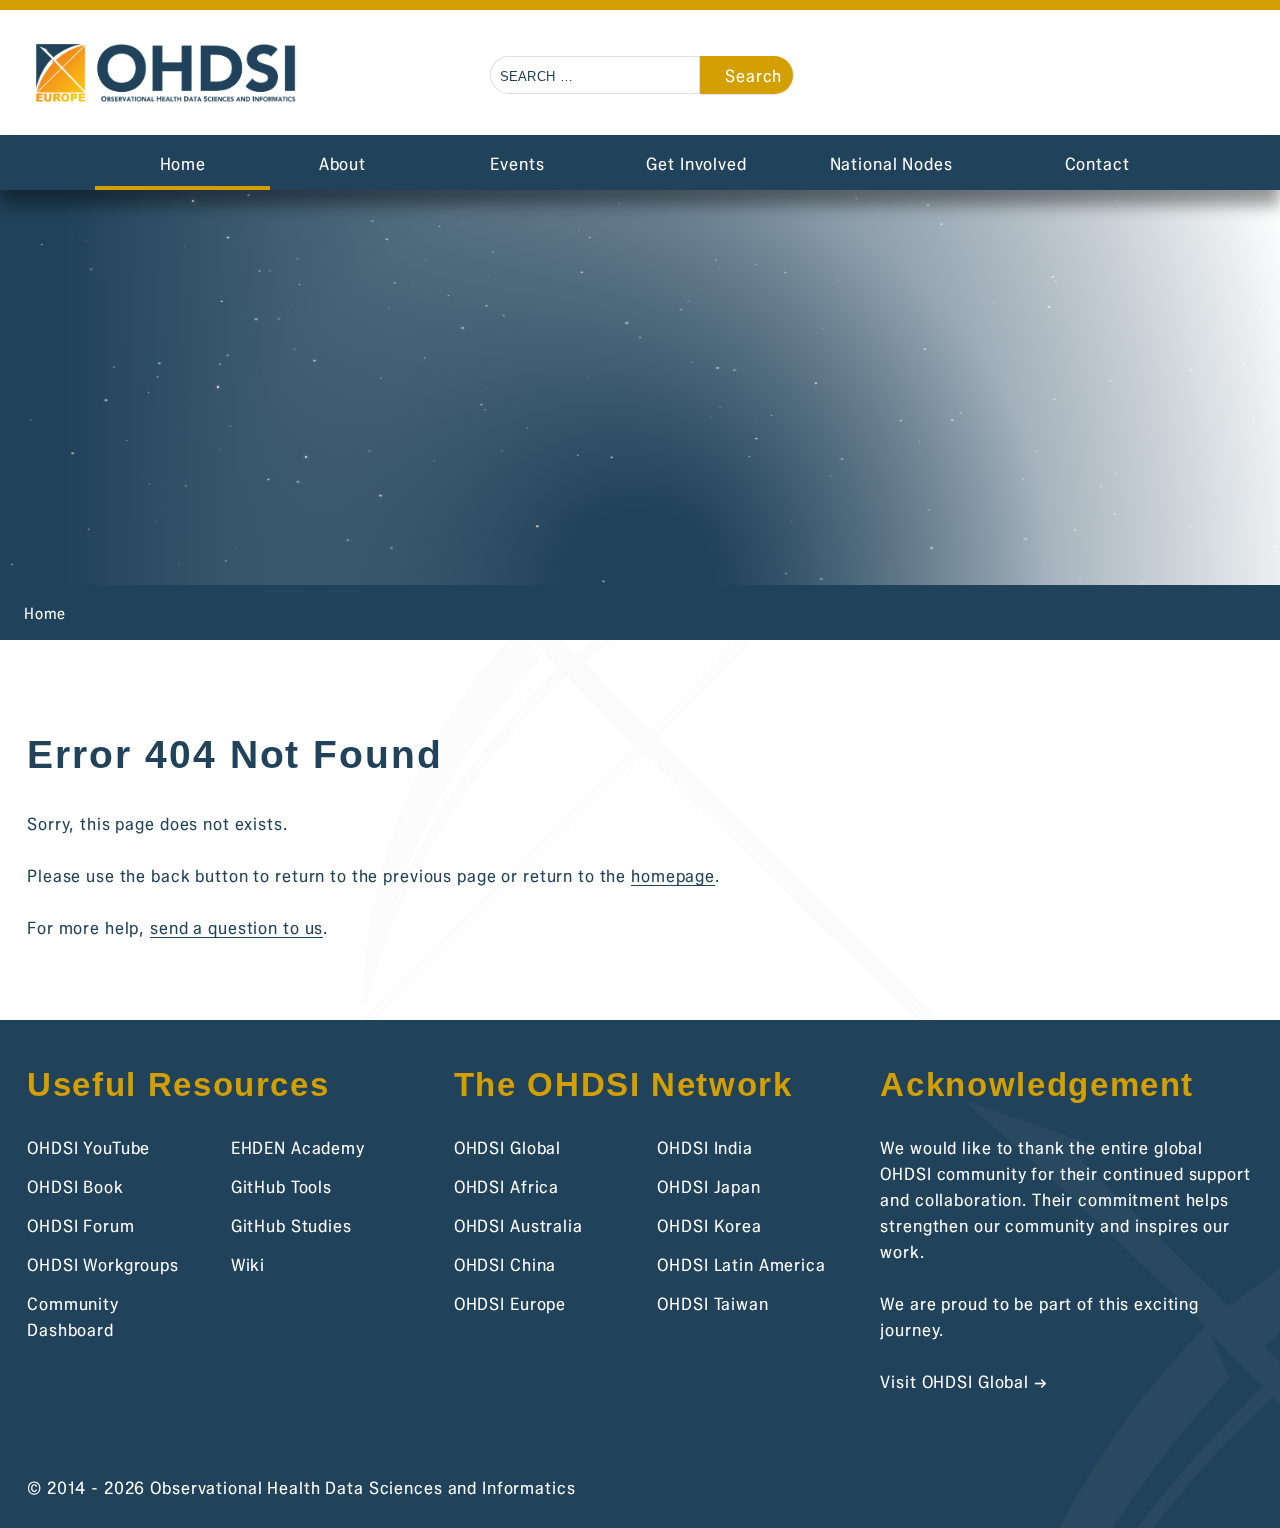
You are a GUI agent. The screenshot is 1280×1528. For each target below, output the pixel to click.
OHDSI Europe (510, 1303)
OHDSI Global (507, 1147)
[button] (1098, 78)
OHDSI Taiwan (712, 1303)
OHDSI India (705, 1147)
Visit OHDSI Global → (963, 1381)
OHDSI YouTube (88, 1147)
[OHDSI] (1149, 78)
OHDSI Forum (81, 1225)
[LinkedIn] (1252, 78)
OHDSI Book (75, 1186)
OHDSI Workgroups (103, 1264)
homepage (673, 875)
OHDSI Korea (709, 1225)
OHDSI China (505, 1264)
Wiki (248, 1264)
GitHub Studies (291, 1225)
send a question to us (236, 927)
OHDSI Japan (709, 1186)
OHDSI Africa (506, 1186)
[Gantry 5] (167, 73)
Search (753, 75)
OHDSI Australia (518, 1225)
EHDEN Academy (298, 1147)
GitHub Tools (281, 1186)
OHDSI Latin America (741, 1264)
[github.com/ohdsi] (1200, 78)
